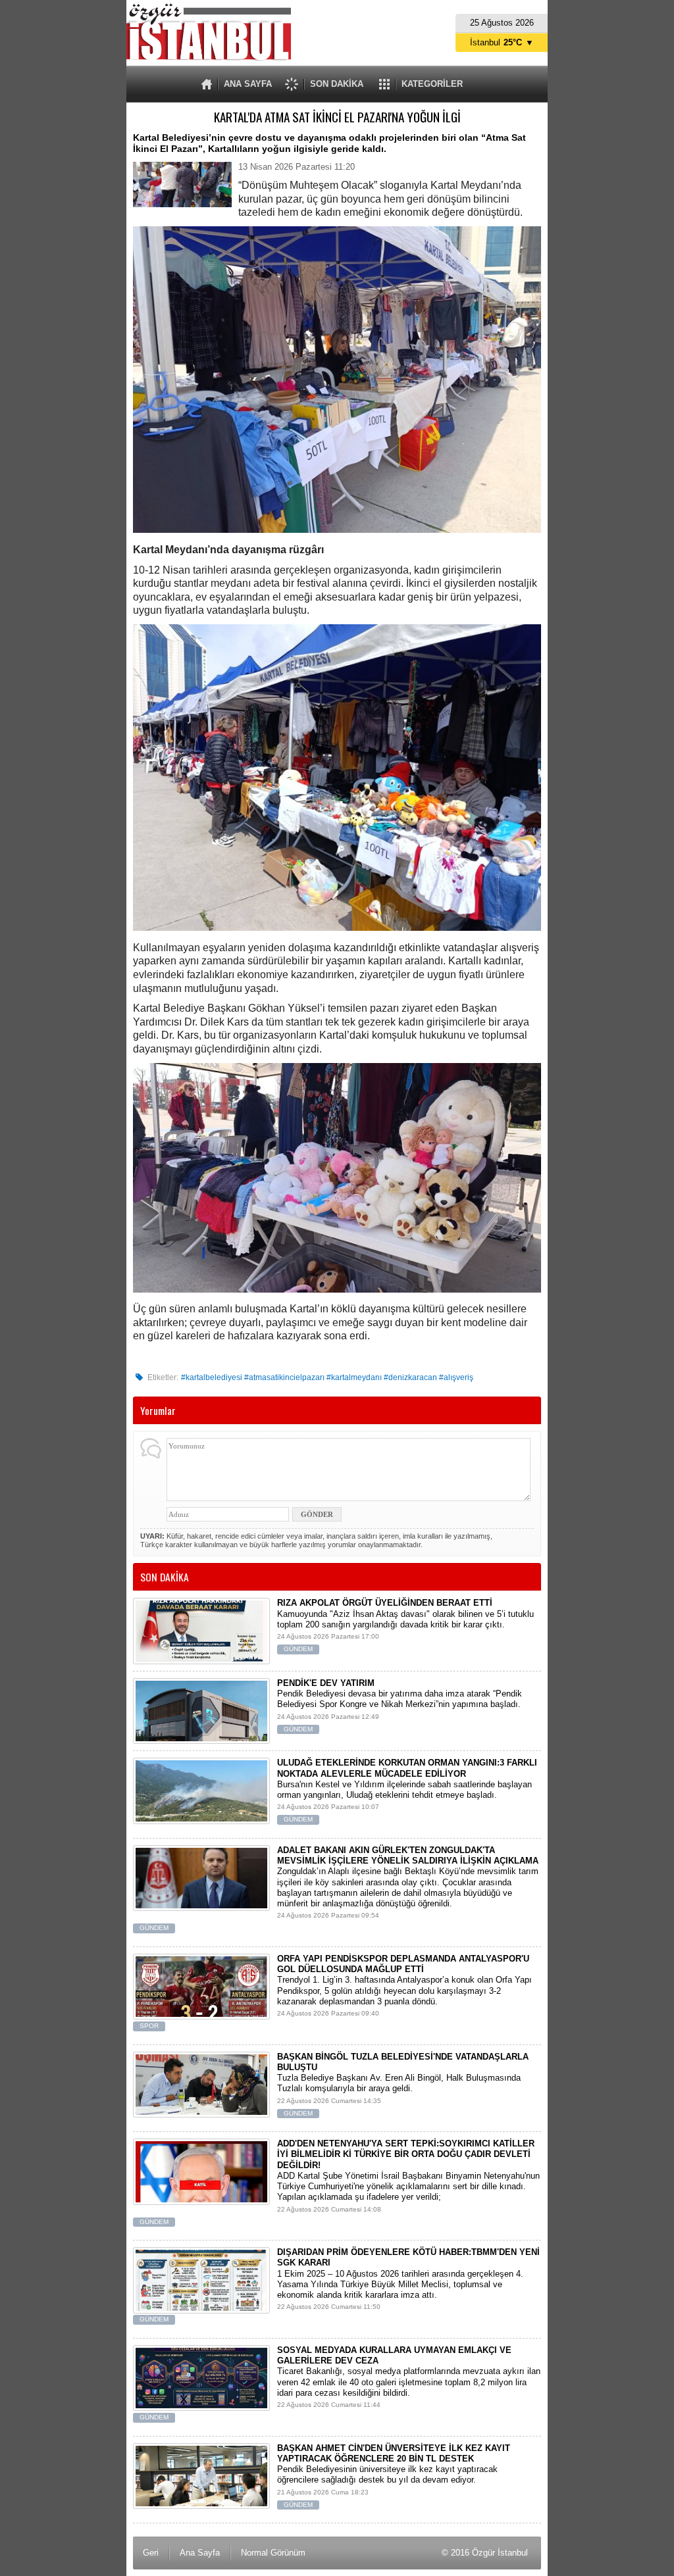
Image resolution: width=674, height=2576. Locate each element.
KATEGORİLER (432, 84)
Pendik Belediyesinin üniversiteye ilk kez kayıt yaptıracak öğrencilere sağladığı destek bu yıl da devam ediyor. (394, 2476)
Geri (151, 2553)
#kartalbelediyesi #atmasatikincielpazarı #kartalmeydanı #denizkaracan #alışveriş (327, 1377)
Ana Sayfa (200, 2553)
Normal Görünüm (273, 2553)
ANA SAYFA (248, 84)
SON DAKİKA (337, 84)
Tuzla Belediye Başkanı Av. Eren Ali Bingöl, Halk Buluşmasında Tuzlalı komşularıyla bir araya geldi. (403, 2084)
